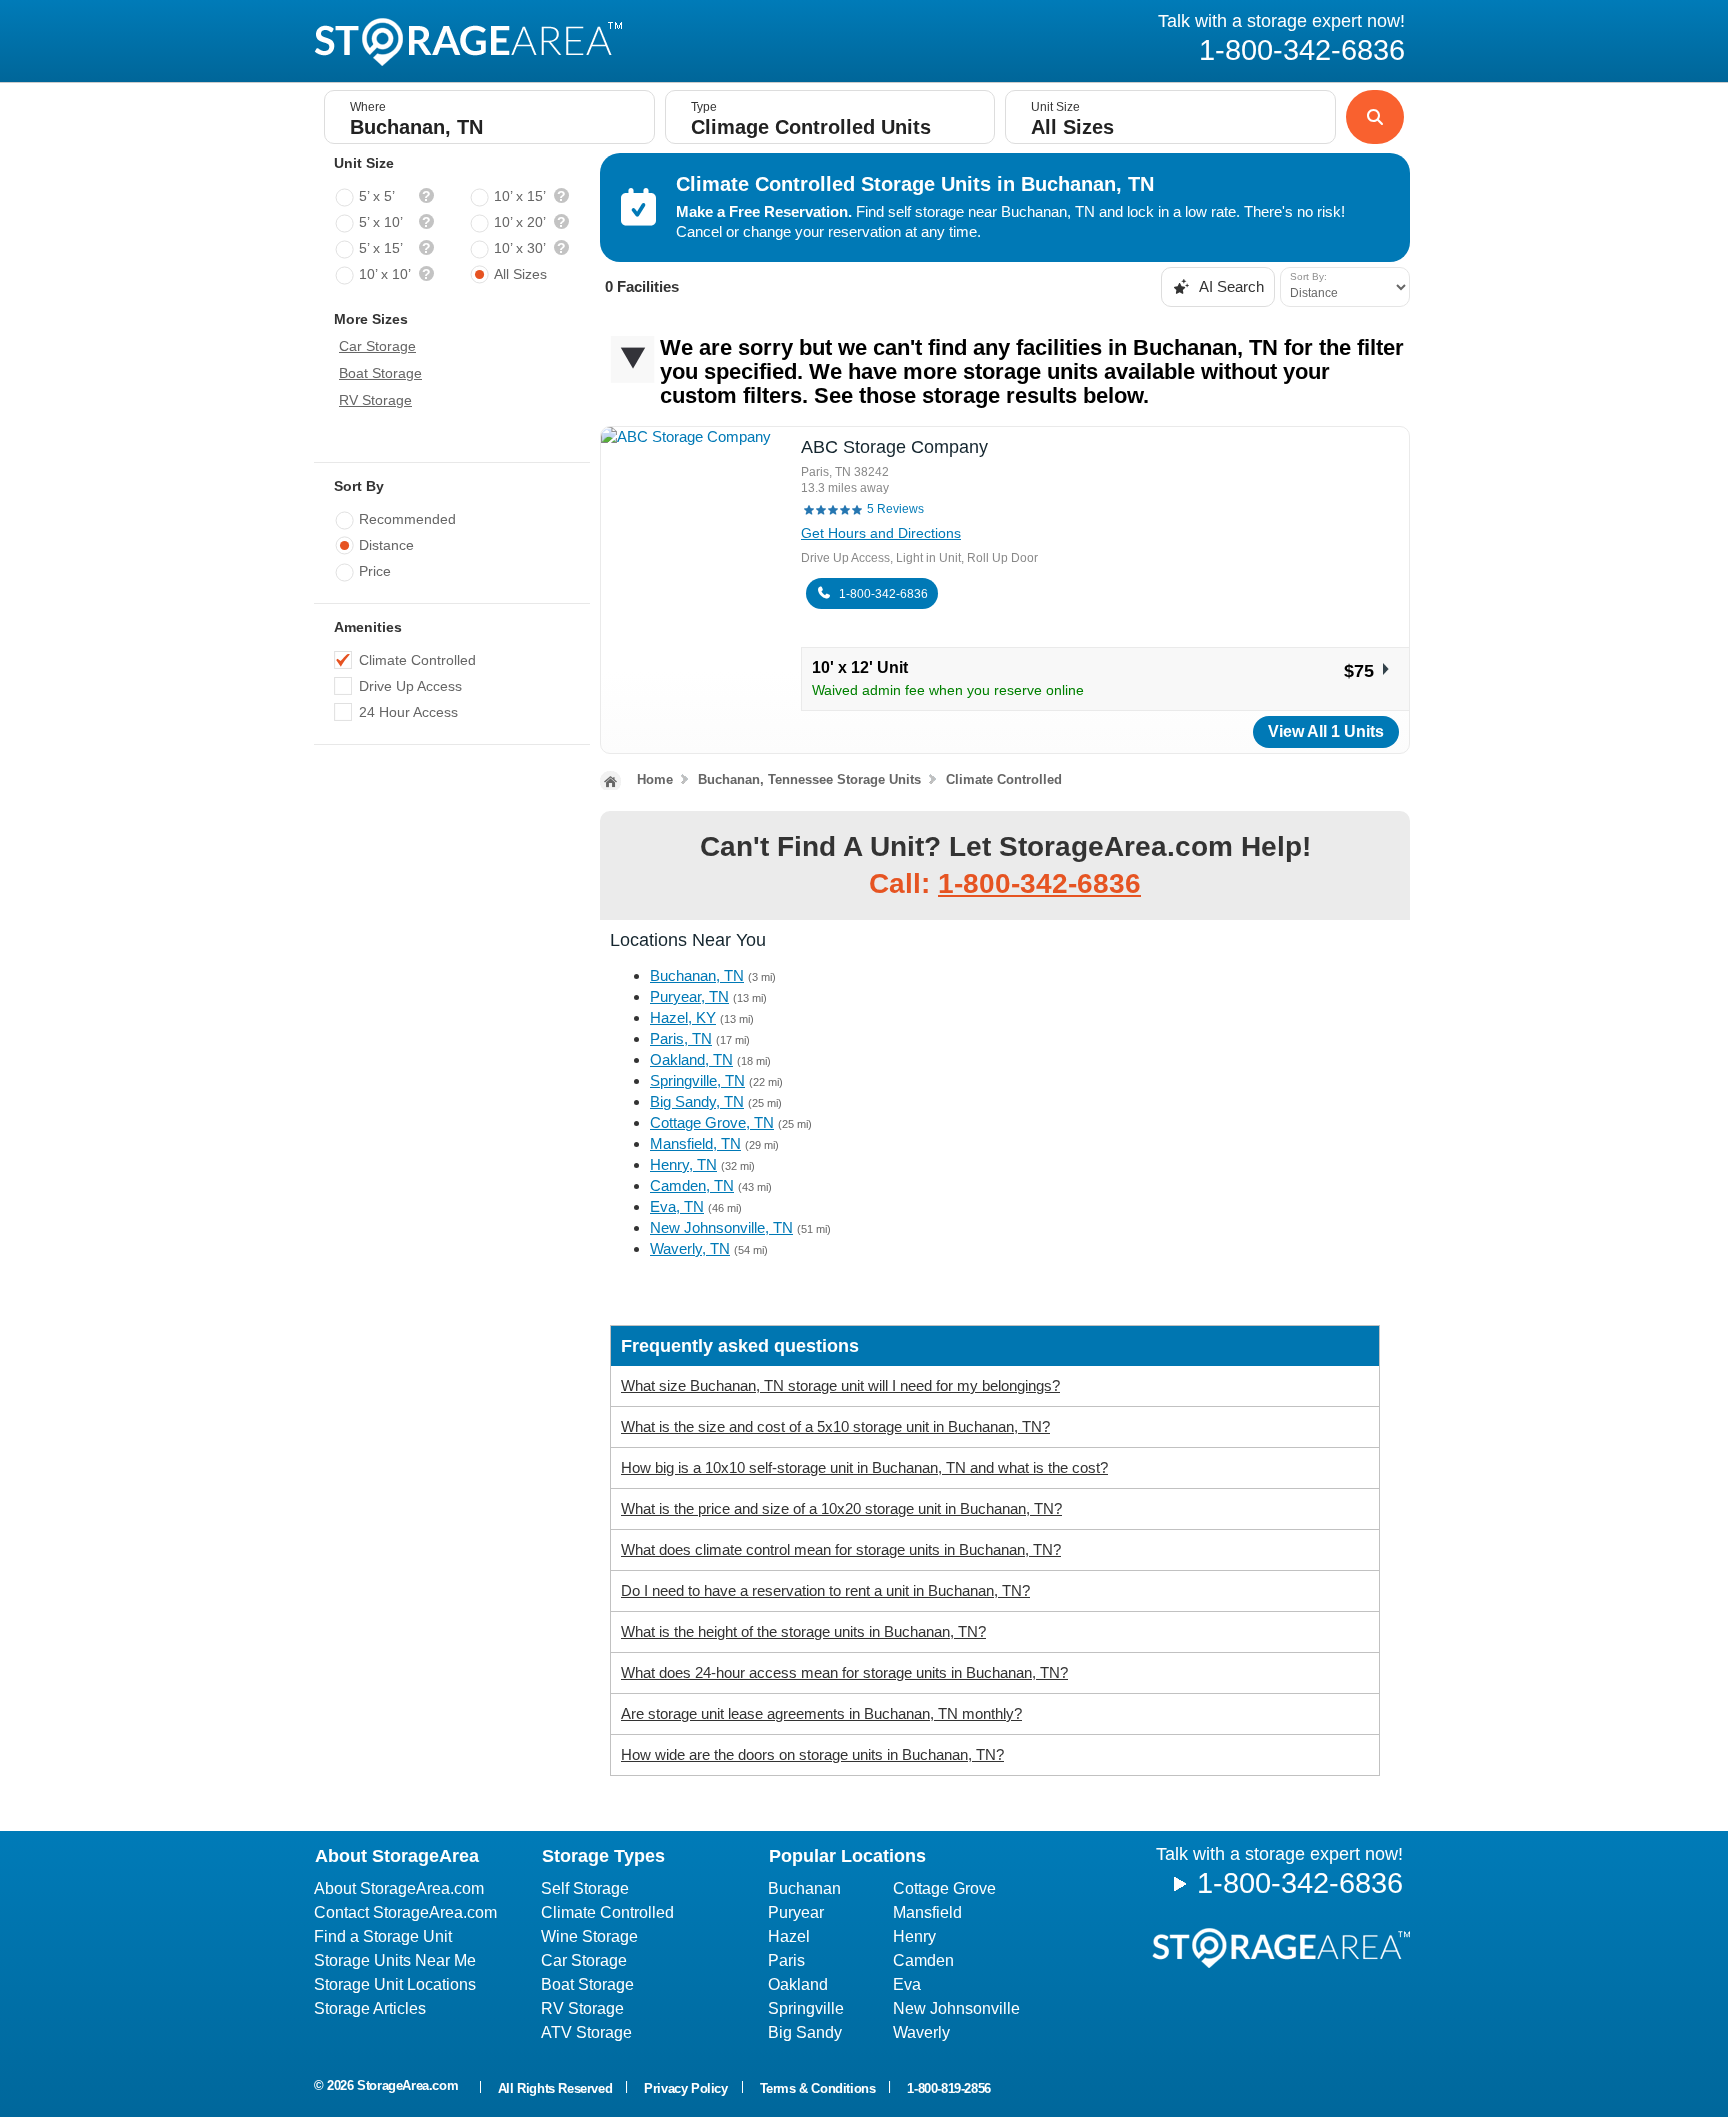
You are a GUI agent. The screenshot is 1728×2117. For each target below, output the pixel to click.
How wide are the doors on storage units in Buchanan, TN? (812, 1754)
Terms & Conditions (818, 2088)
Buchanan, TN (697, 975)
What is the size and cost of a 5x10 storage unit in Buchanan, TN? (835, 1426)
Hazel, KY (683, 1017)
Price (375, 571)
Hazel (789, 1936)
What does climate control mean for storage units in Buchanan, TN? (841, 1549)
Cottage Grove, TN (712, 1122)
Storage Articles (370, 2008)
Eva (907, 1984)
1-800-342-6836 (883, 594)
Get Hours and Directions (881, 533)
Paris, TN (681, 1038)
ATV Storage (586, 2032)
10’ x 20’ (520, 222)
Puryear (796, 1912)
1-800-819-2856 (948, 2088)
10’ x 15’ (520, 196)
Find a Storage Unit (383, 1936)
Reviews (895, 509)
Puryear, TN (689, 996)
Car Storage (377, 346)
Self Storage (585, 1888)
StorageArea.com (407, 2085)
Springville (806, 2008)
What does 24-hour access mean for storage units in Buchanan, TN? (844, 1672)
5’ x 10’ (381, 222)
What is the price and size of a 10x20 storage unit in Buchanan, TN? (841, 1508)
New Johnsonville (956, 2008)
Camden (923, 1960)
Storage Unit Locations (395, 1984)
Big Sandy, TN (697, 1101)
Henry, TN (683, 1164)
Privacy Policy (685, 2088)
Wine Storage (589, 1936)
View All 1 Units (1326, 731)
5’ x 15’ (381, 248)
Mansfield (927, 1912)
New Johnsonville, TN (721, 1227)
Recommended (407, 519)
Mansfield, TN (695, 1143)
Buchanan (804, 1888)
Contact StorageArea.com (405, 1912)
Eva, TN (677, 1206)
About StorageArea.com (399, 1888)
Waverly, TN (690, 1248)
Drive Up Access (410, 686)
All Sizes (520, 274)
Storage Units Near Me (395, 1960)
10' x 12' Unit (860, 667)
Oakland (798, 1984)
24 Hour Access (408, 712)
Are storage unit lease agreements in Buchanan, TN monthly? (821, 1713)
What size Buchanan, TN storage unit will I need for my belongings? (840, 1385)
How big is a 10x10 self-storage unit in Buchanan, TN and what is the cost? (864, 1467)
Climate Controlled (417, 660)
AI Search (1230, 286)
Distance (386, 545)
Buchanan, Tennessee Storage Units (809, 779)
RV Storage (375, 400)
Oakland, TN (691, 1059)
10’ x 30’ (520, 248)
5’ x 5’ (377, 196)
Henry (914, 1936)
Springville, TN (697, 1080)
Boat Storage (380, 373)
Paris (786, 1960)
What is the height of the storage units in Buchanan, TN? (803, 1631)
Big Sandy (805, 2032)
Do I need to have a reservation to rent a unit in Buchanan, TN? (825, 1590)
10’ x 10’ (385, 274)
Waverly (921, 2032)
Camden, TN (692, 1185)
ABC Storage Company (894, 447)
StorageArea (468, 42)
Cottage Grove (944, 1888)
